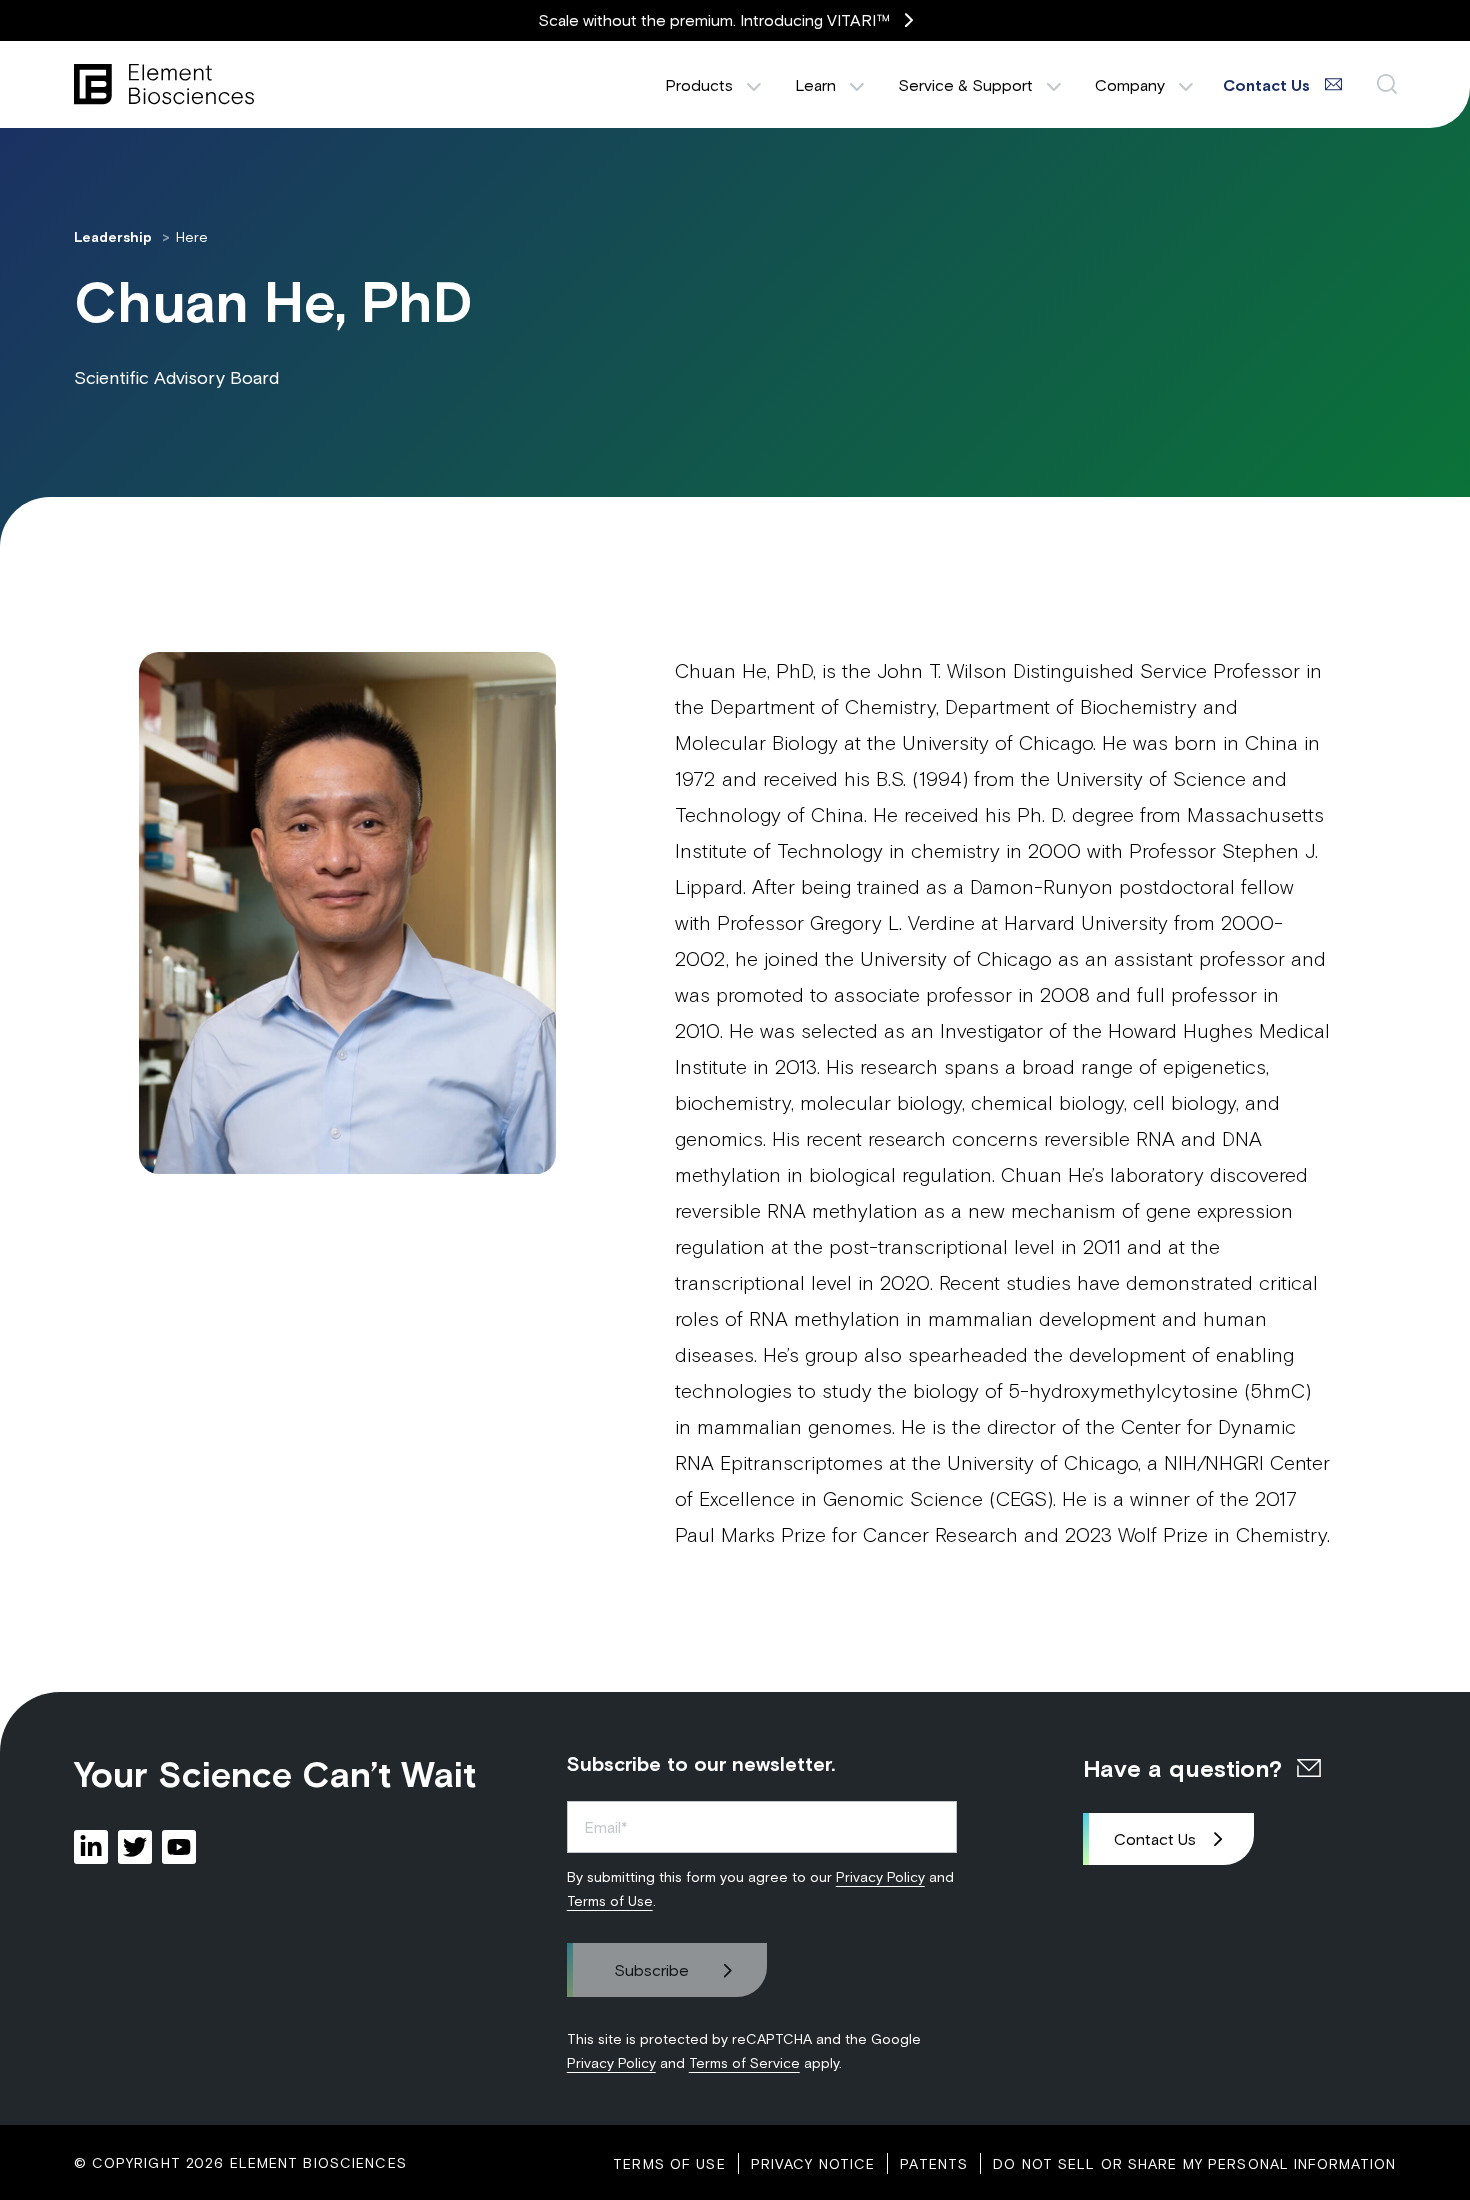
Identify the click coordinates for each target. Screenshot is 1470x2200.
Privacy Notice (813, 2163)
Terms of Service (744, 2062)
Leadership (115, 236)
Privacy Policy (880, 1876)
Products (699, 84)
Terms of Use (610, 1900)
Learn (815, 84)
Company (1130, 84)
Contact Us (1155, 1838)
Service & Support (965, 84)
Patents (934, 2163)
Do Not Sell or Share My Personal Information (1194, 2163)
